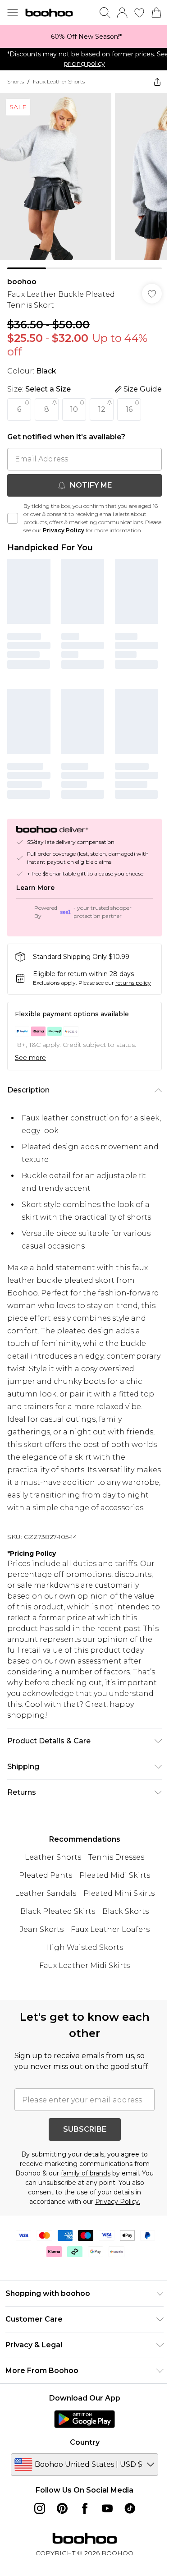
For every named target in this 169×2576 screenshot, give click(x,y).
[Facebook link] (81, 2543)
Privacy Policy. (114, 2236)
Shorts (16, 81)
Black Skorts (122, 1935)
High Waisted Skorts (81, 1971)
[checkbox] (13, 516)
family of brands (89, 2207)
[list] (81, 37)
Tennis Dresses (113, 1881)
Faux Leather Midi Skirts (81, 1989)
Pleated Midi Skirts (112, 1899)
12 (102, 403)
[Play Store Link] (81, 2453)
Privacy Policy (81, 523)
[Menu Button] (13, 13)
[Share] (151, 82)
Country (81, 2477)
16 (129, 403)
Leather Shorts (50, 1881)
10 (74, 403)
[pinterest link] (59, 2543)
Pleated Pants (42, 1899)
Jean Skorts (38, 1953)
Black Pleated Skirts (55, 1935)
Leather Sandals (42, 1917)
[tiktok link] (126, 2543)
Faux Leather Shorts (59, 81)
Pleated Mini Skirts (115, 1917)
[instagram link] (36, 2543)
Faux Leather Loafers (107, 1953)
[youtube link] (104, 2543)
